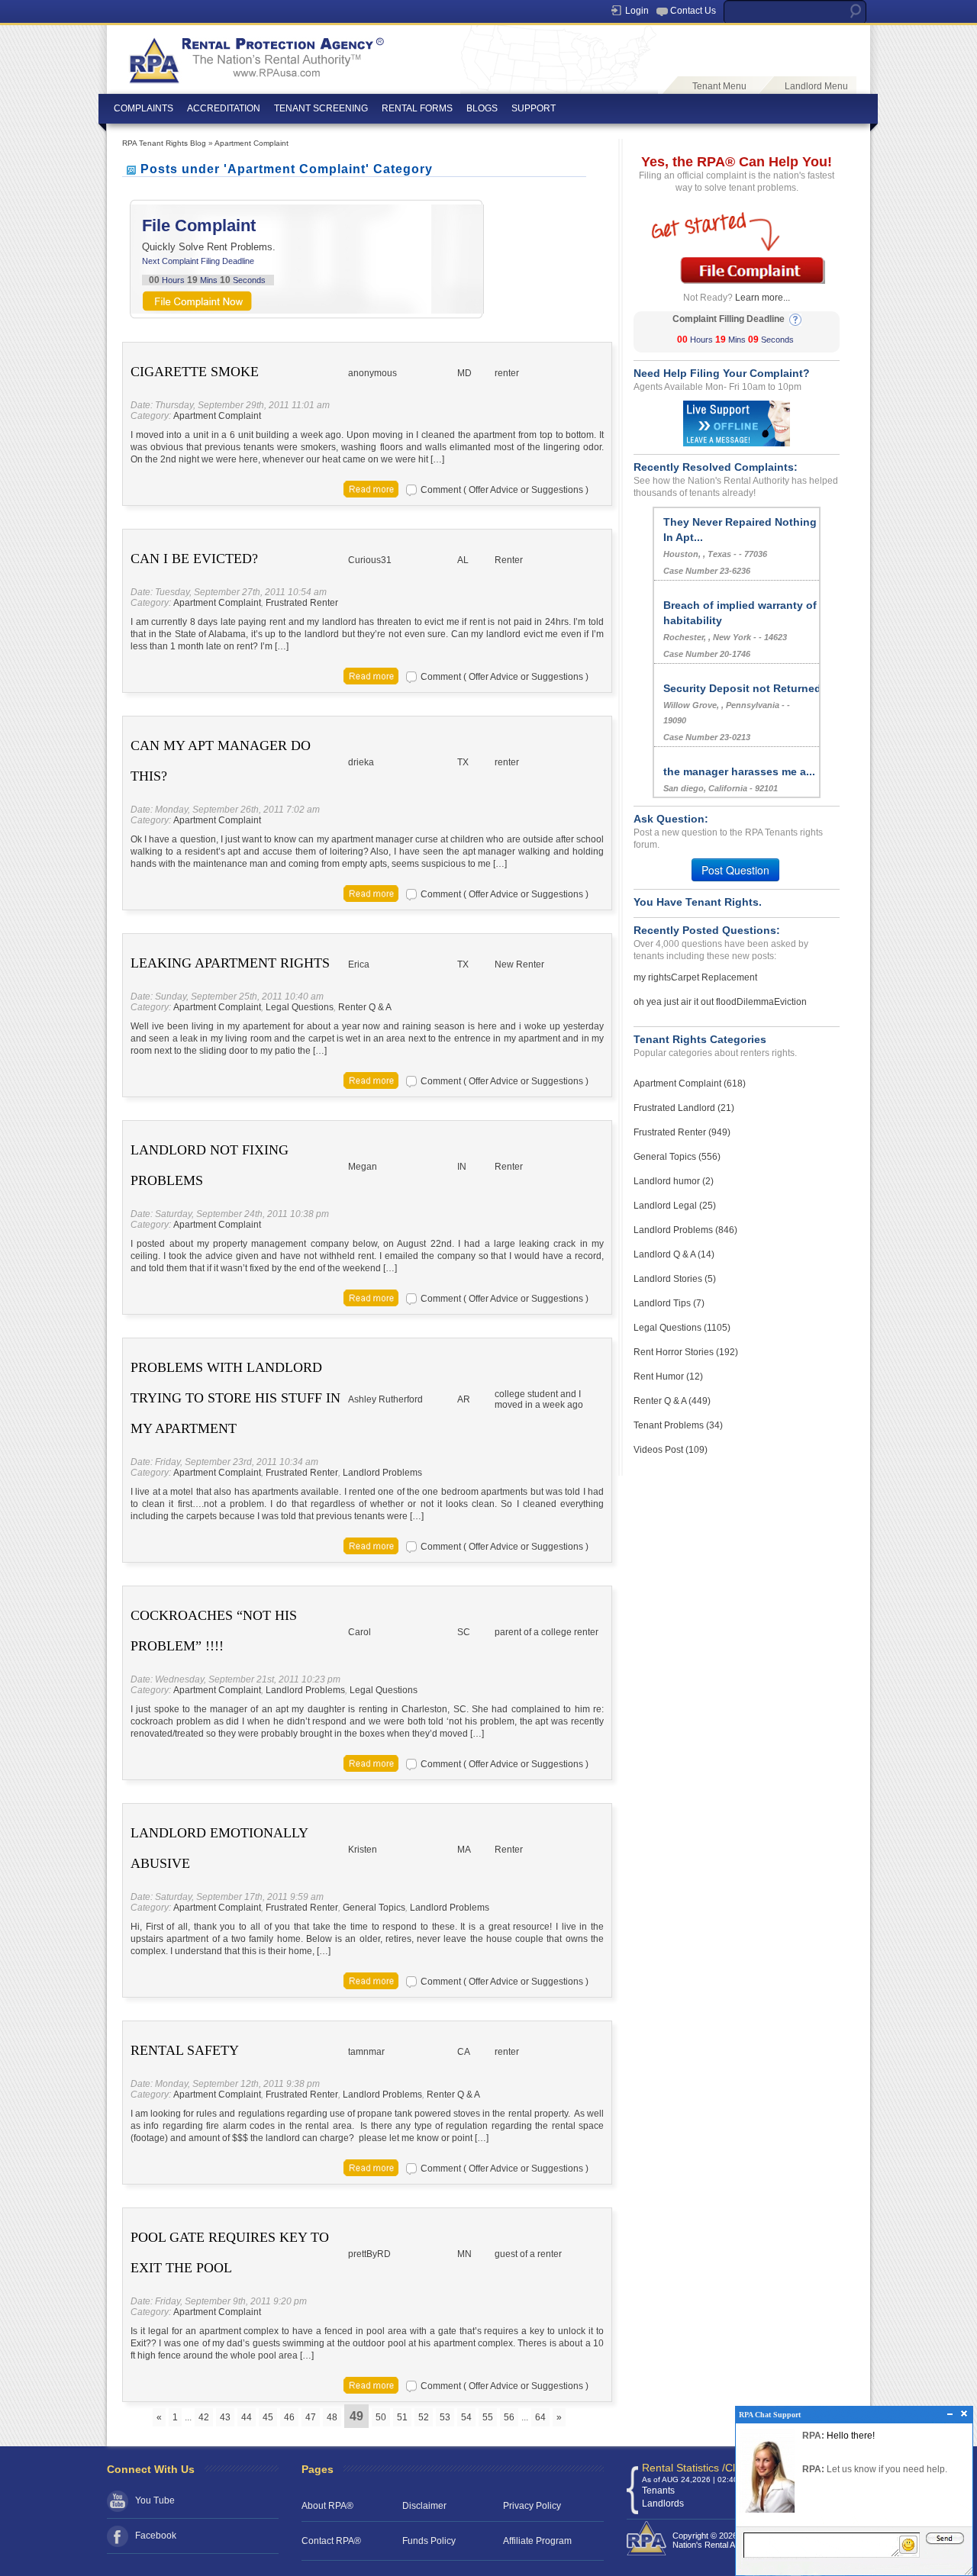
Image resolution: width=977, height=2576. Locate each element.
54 (466, 2417)
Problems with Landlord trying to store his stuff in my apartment (235, 1398)
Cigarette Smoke (195, 372)
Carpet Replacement (714, 977)
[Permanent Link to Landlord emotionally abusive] (371, 1980)
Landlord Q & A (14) (674, 1254)
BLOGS (482, 108)
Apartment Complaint (252, 143)
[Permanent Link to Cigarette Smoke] (371, 488)
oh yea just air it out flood (685, 1002)
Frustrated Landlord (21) (684, 1108)
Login (637, 11)
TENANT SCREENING (321, 108)
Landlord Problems (382, 1473)
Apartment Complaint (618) (690, 1084)
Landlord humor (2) (674, 1181)
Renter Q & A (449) (672, 1401)
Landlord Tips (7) (669, 1303)
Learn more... (763, 298)
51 (402, 2417)
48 (332, 2417)
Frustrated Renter (302, 603)
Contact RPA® (331, 2541)
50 (381, 2417)
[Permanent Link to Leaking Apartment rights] (371, 1080)
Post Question (735, 870)
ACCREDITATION (224, 108)
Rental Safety (185, 2050)
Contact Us (693, 11)
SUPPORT (534, 108)
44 (247, 2417)
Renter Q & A (365, 1007)
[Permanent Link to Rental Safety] (371, 2167)
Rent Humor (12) (668, 1377)
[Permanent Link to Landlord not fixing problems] (371, 1297)
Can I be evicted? (194, 559)
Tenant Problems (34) (678, 1425)
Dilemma (755, 1002)
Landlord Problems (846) (685, 1230)
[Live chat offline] (737, 423)
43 (225, 2417)
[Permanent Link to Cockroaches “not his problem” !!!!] (371, 1763)
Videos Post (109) (671, 1450)
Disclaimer (424, 2506)
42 (204, 2417)
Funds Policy (429, 2541)
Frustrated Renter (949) (682, 1132)
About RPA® (327, 2506)
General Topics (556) (677, 1157)
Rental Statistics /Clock (697, 2468)
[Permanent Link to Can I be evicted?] (371, 675)
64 (540, 2417)
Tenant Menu (719, 86)
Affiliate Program (537, 2541)
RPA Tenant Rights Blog (164, 143)
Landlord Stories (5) (675, 1279)
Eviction (790, 1002)
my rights (652, 977)
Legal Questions (300, 1007)
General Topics (374, 1908)
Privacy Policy (532, 2506)
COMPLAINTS (143, 108)
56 (509, 2417)
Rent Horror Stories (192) (686, 1352)
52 (424, 2417)
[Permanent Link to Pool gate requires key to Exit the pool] (371, 2384)
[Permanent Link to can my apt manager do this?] (371, 893)
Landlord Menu (816, 86)
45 (268, 2417)
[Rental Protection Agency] (255, 54)
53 (445, 2417)
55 (488, 2417)
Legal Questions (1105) (682, 1328)
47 (311, 2417)
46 (289, 2417)
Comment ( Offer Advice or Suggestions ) (505, 490)
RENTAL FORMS (417, 108)
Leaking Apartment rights (230, 963)
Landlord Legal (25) (675, 1206)
